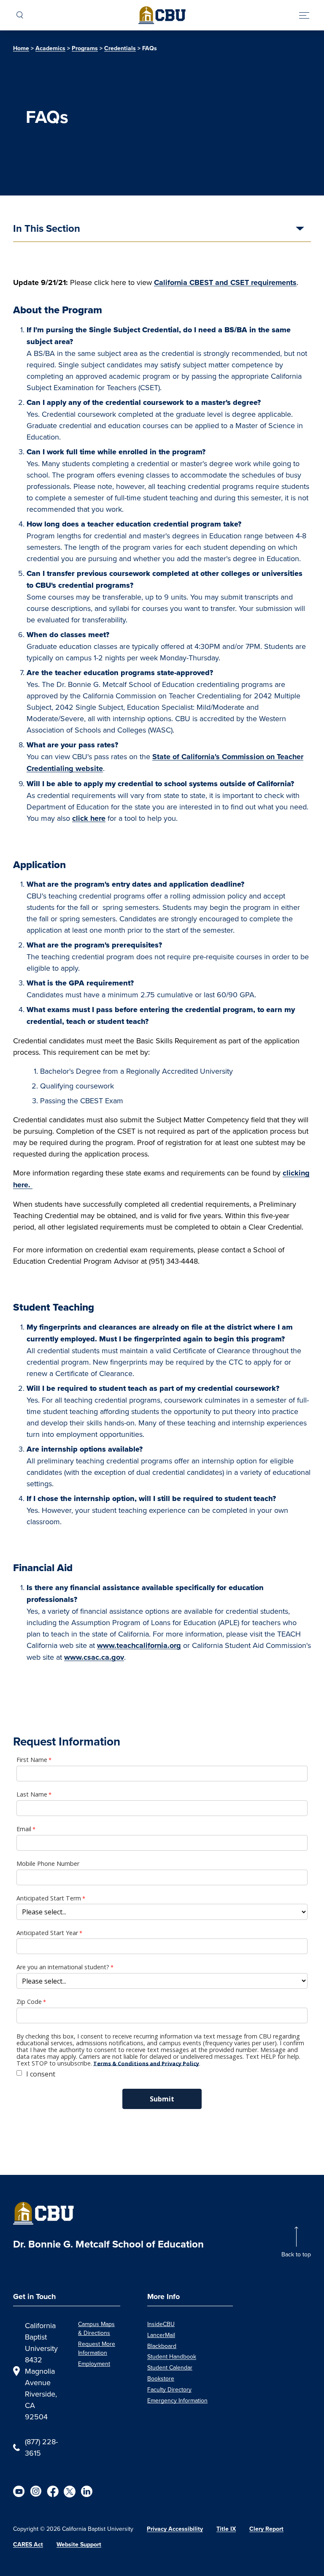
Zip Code (29, 2002)
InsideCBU (161, 2324)
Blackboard (162, 2346)
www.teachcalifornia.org (139, 1645)
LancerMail (161, 2335)
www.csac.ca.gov (94, 1657)
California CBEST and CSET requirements (225, 282)
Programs (85, 48)
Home (21, 48)
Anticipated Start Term (49, 1898)
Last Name (32, 1794)
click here (89, 818)
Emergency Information (177, 2400)
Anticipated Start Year (47, 1933)
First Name (32, 1760)
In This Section (47, 229)
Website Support (79, 2545)
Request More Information (97, 2348)
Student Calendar (170, 2367)
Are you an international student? (63, 1967)
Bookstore (161, 2378)
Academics (50, 48)
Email (24, 1829)
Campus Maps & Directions (96, 2328)
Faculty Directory (169, 2389)
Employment (94, 2364)
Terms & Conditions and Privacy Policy (146, 2063)
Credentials (120, 48)
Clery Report (266, 2529)
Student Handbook (172, 2356)
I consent (41, 2074)
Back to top (296, 2254)
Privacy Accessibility (175, 2529)
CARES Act (28, 2545)
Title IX (226, 2529)
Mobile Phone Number (48, 1864)
